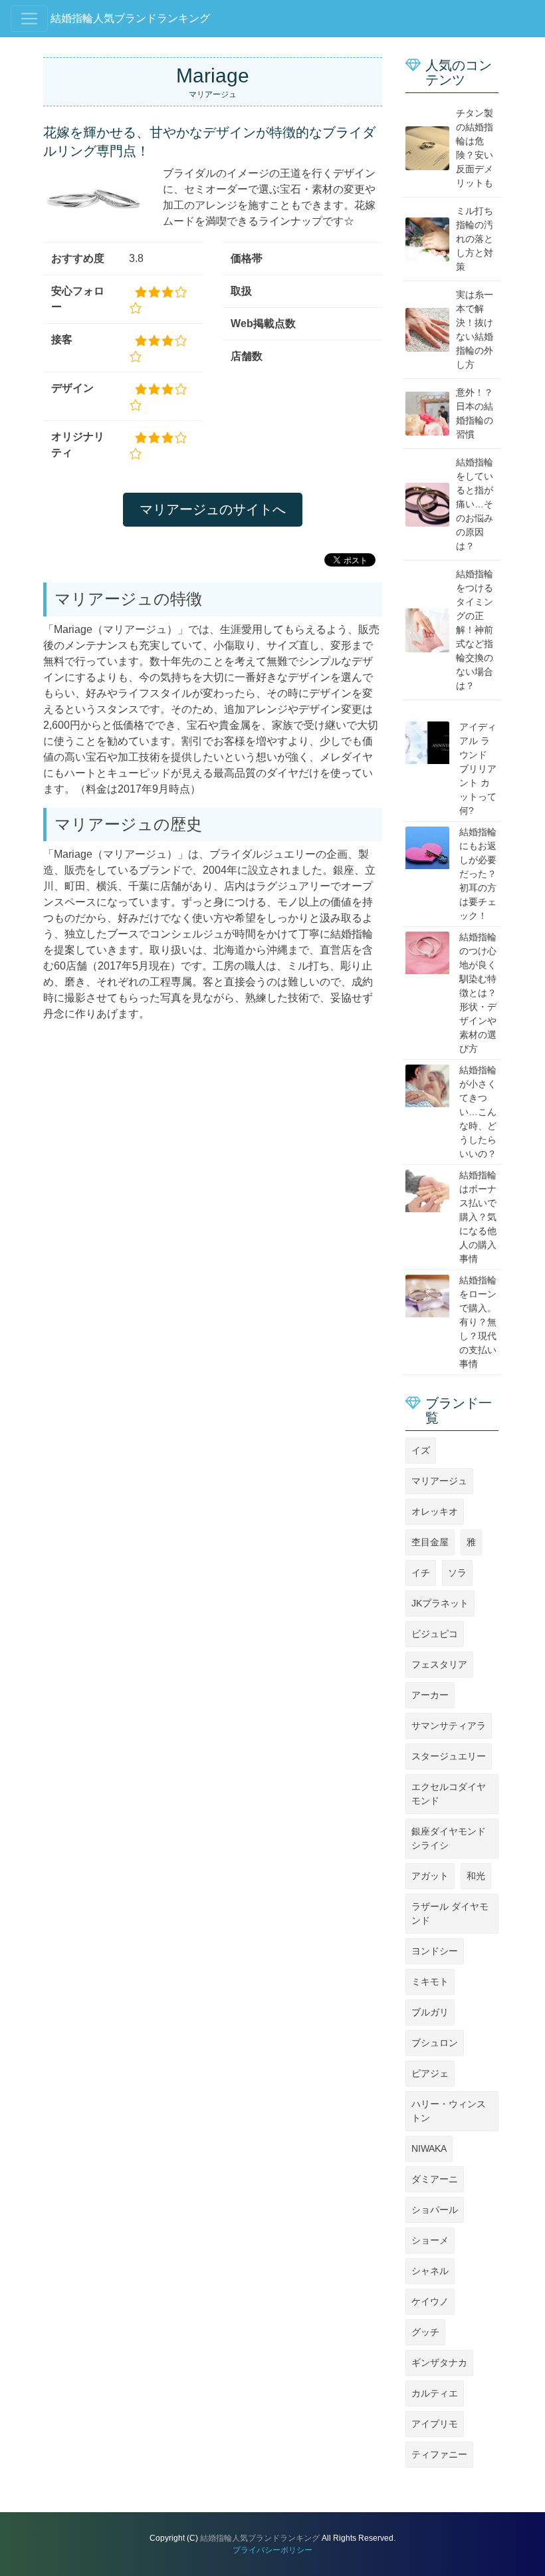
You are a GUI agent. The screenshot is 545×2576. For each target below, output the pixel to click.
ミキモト (430, 1982)
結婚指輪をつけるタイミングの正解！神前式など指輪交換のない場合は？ (475, 630)
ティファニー (439, 2454)
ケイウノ (430, 2301)
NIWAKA (429, 2148)
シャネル (430, 2271)
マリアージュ (439, 1481)
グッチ (425, 2332)
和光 (476, 1876)
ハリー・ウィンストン (449, 2111)
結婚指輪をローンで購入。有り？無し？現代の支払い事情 (478, 1322)
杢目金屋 (430, 1542)
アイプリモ (435, 2424)
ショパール (435, 2210)
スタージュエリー (449, 1756)
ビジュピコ (435, 1634)
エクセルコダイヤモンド (449, 1794)
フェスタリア (439, 1664)
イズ (421, 1450)
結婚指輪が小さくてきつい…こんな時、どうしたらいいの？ (478, 1112)
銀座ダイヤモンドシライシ (449, 1838)
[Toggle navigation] (29, 19)
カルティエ (435, 2393)
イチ (421, 1573)
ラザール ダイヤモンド (450, 1913)
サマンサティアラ (449, 1726)
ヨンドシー (435, 1951)
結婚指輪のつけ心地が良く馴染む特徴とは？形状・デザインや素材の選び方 (478, 993)
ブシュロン (435, 2043)
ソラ (457, 1573)
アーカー (430, 1695)
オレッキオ (435, 1511)
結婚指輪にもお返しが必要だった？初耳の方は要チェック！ (478, 874)
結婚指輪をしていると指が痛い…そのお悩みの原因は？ (475, 504)
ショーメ (430, 2240)
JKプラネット (440, 1603)
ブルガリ (430, 2012)
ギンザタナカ (439, 2363)
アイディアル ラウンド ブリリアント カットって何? (478, 769)
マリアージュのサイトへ (213, 509)
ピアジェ (430, 2073)
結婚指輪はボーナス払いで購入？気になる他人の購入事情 (478, 1217)
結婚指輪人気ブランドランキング (130, 18)
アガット (430, 1876)
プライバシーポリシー (272, 2550)
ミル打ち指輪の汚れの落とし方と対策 (475, 239)
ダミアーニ (435, 2179)
